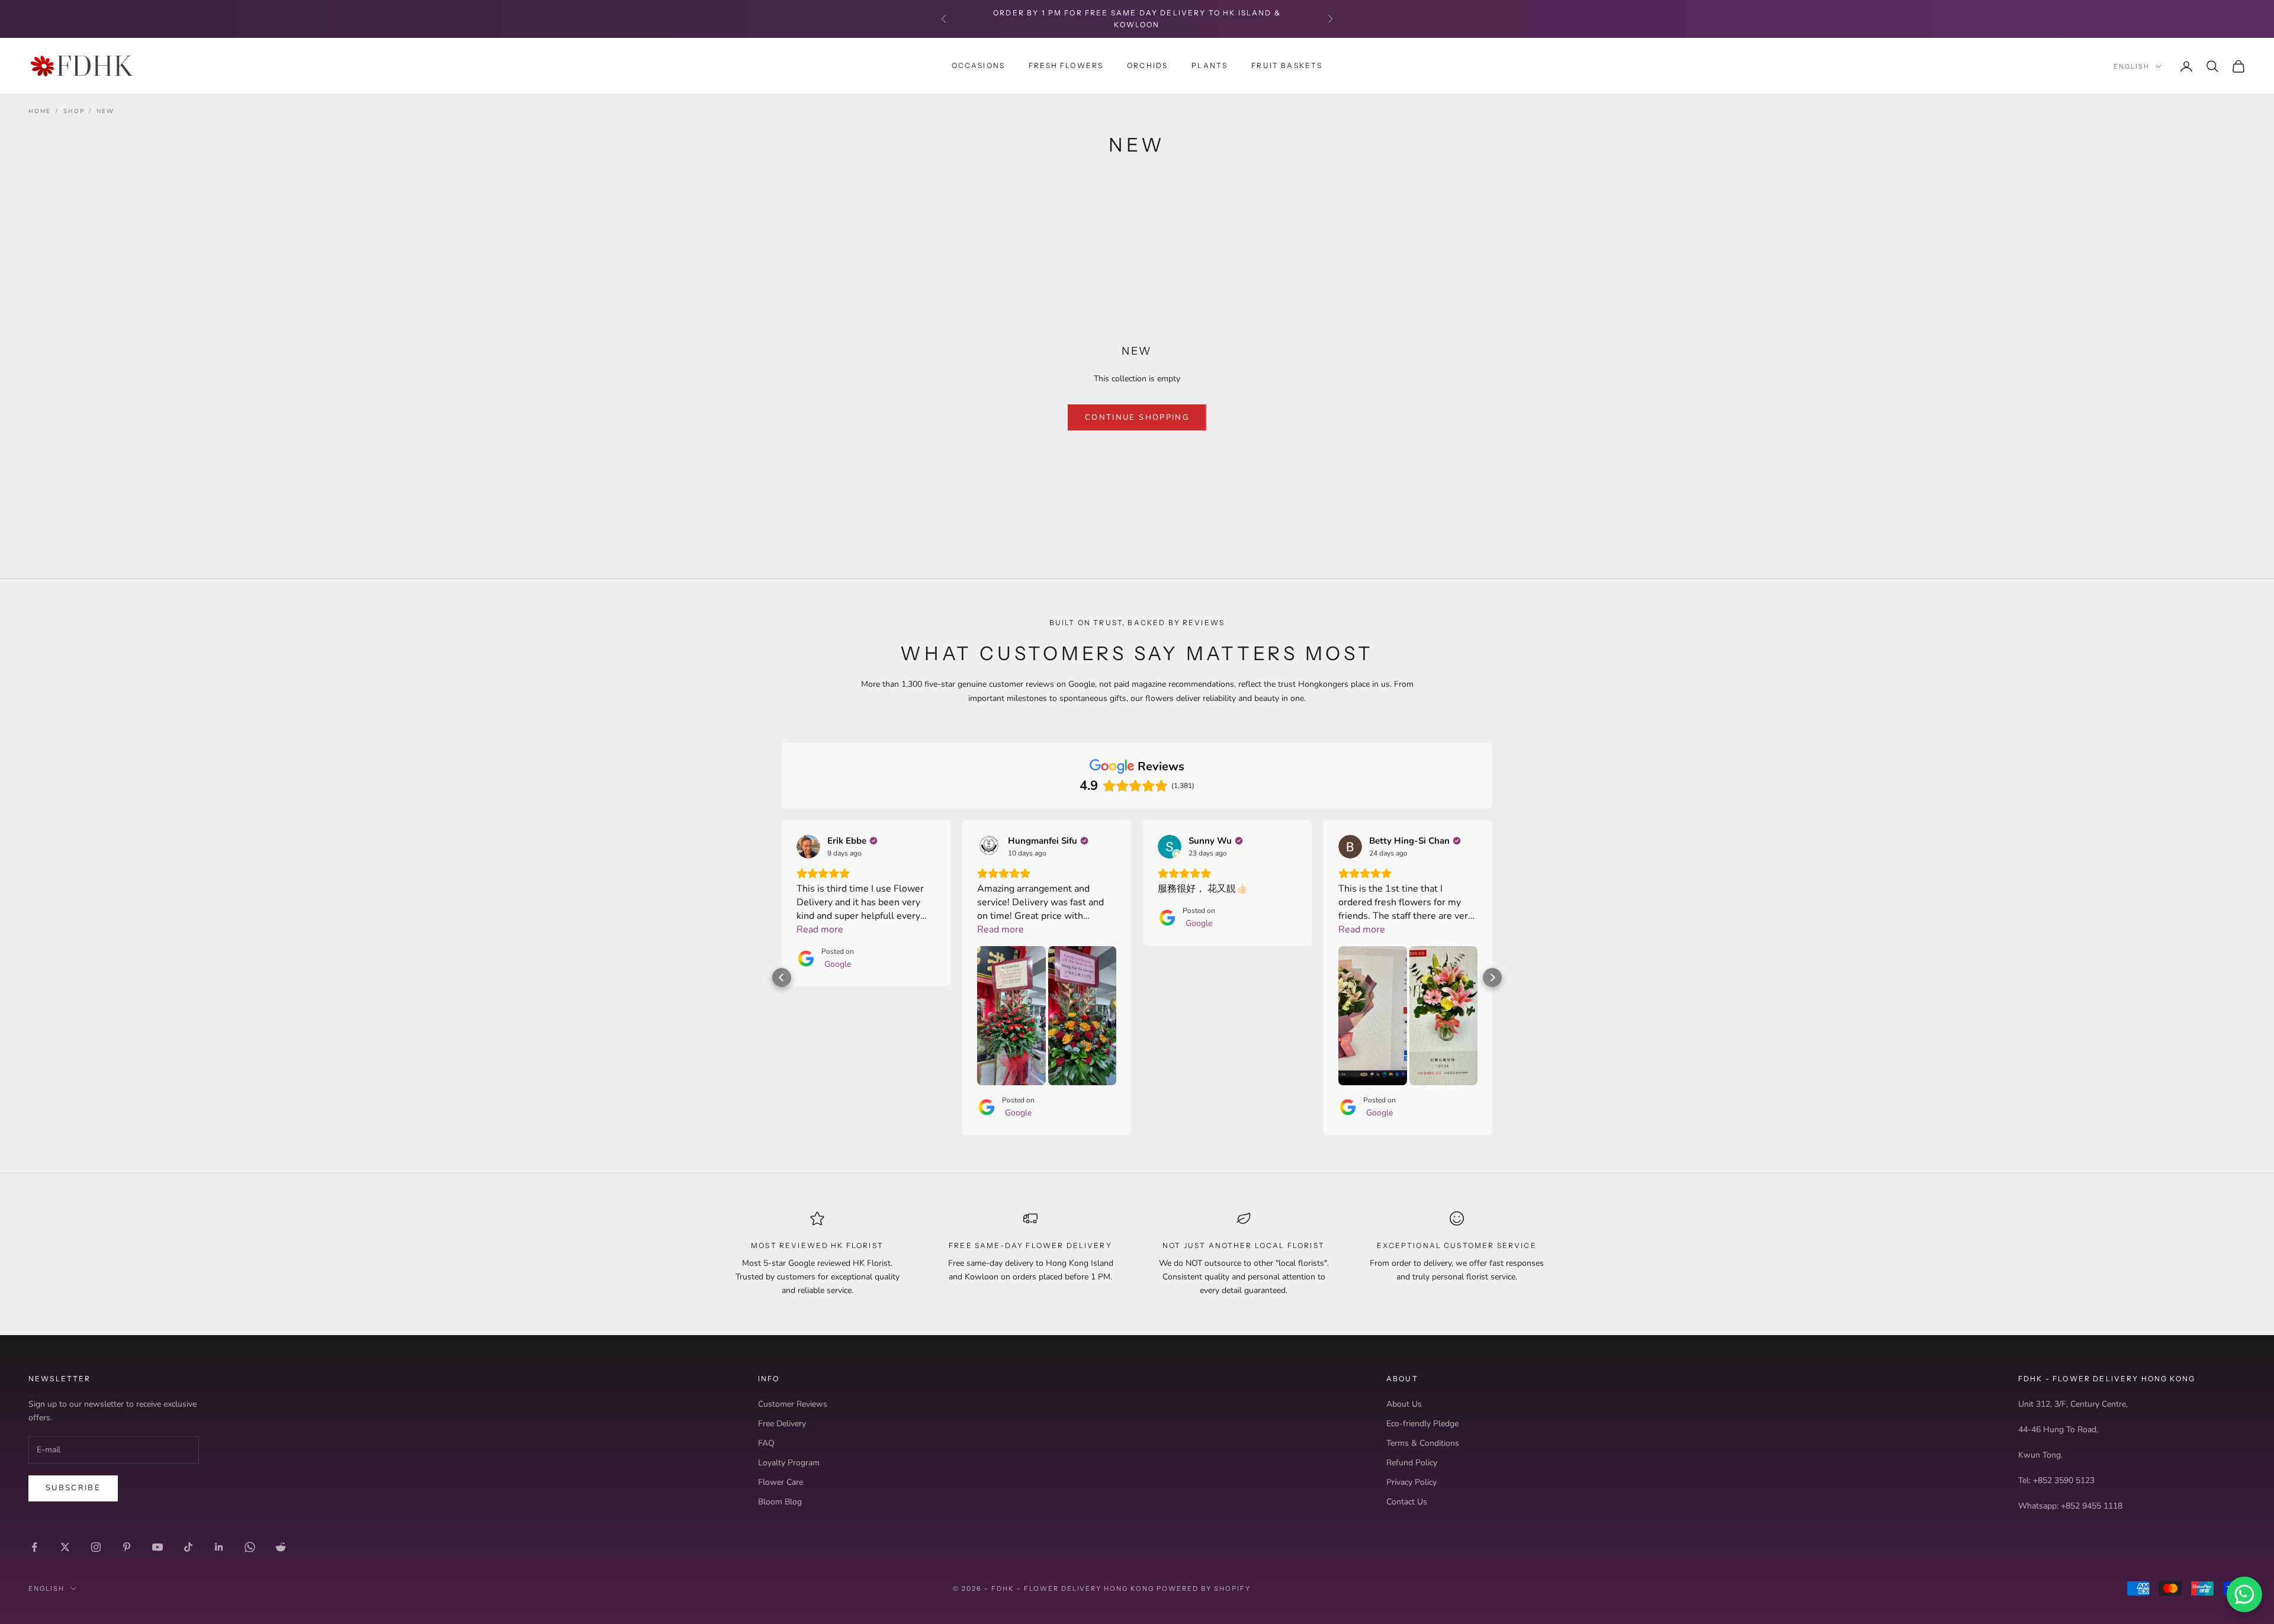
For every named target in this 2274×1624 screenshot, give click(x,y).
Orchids (1147, 65)
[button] (782, 977)
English (2132, 66)
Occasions (978, 65)
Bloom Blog (780, 1502)
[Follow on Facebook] (34, 1547)
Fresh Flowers (1066, 65)
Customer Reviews (793, 1404)
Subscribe (73, 1488)
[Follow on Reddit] (281, 1547)
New (105, 111)
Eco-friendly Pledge (1422, 1424)
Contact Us (1407, 1502)
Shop (74, 111)
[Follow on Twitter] (65, 1547)
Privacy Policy (1411, 1482)
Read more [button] (820, 930)
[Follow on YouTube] (158, 1547)
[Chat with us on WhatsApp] (2244, 1594)
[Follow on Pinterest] (127, 1547)
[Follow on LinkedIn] (219, 1547)
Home (40, 111)
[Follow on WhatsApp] (250, 1547)
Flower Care (781, 1482)
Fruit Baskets (1287, 65)
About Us (1404, 1404)
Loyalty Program (789, 1463)
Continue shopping (1137, 417)
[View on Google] (808, 847)
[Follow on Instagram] (96, 1547)
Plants (1210, 65)
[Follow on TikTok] (188, 1547)
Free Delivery (782, 1424)
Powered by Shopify (1204, 1588)
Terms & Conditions (1423, 1443)
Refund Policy (1412, 1463)
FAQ (766, 1443)
